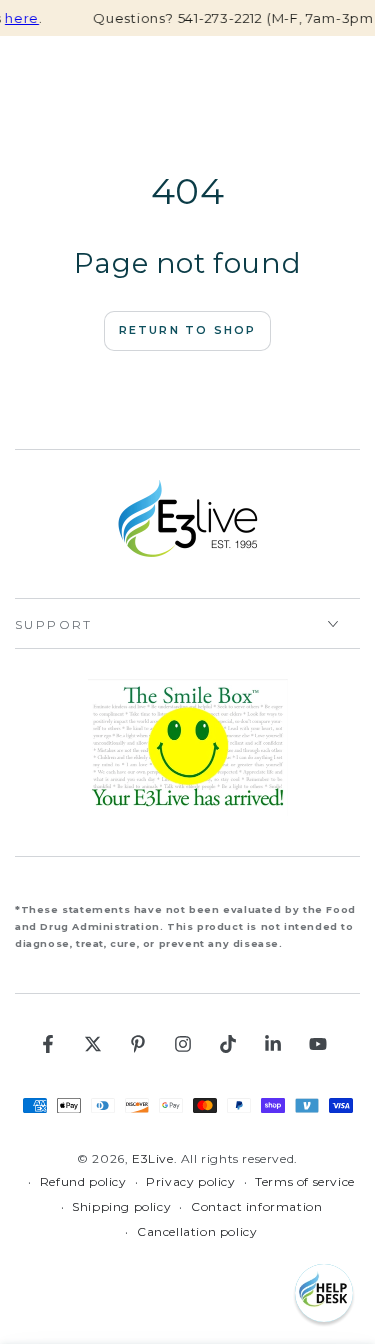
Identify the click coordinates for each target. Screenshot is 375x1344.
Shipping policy (121, 1206)
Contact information (256, 1206)
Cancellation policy (197, 1231)
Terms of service (305, 1181)
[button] (324, 1293)
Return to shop (188, 330)
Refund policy (83, 1181)
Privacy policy (190, 1181)
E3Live (153, 1158)
